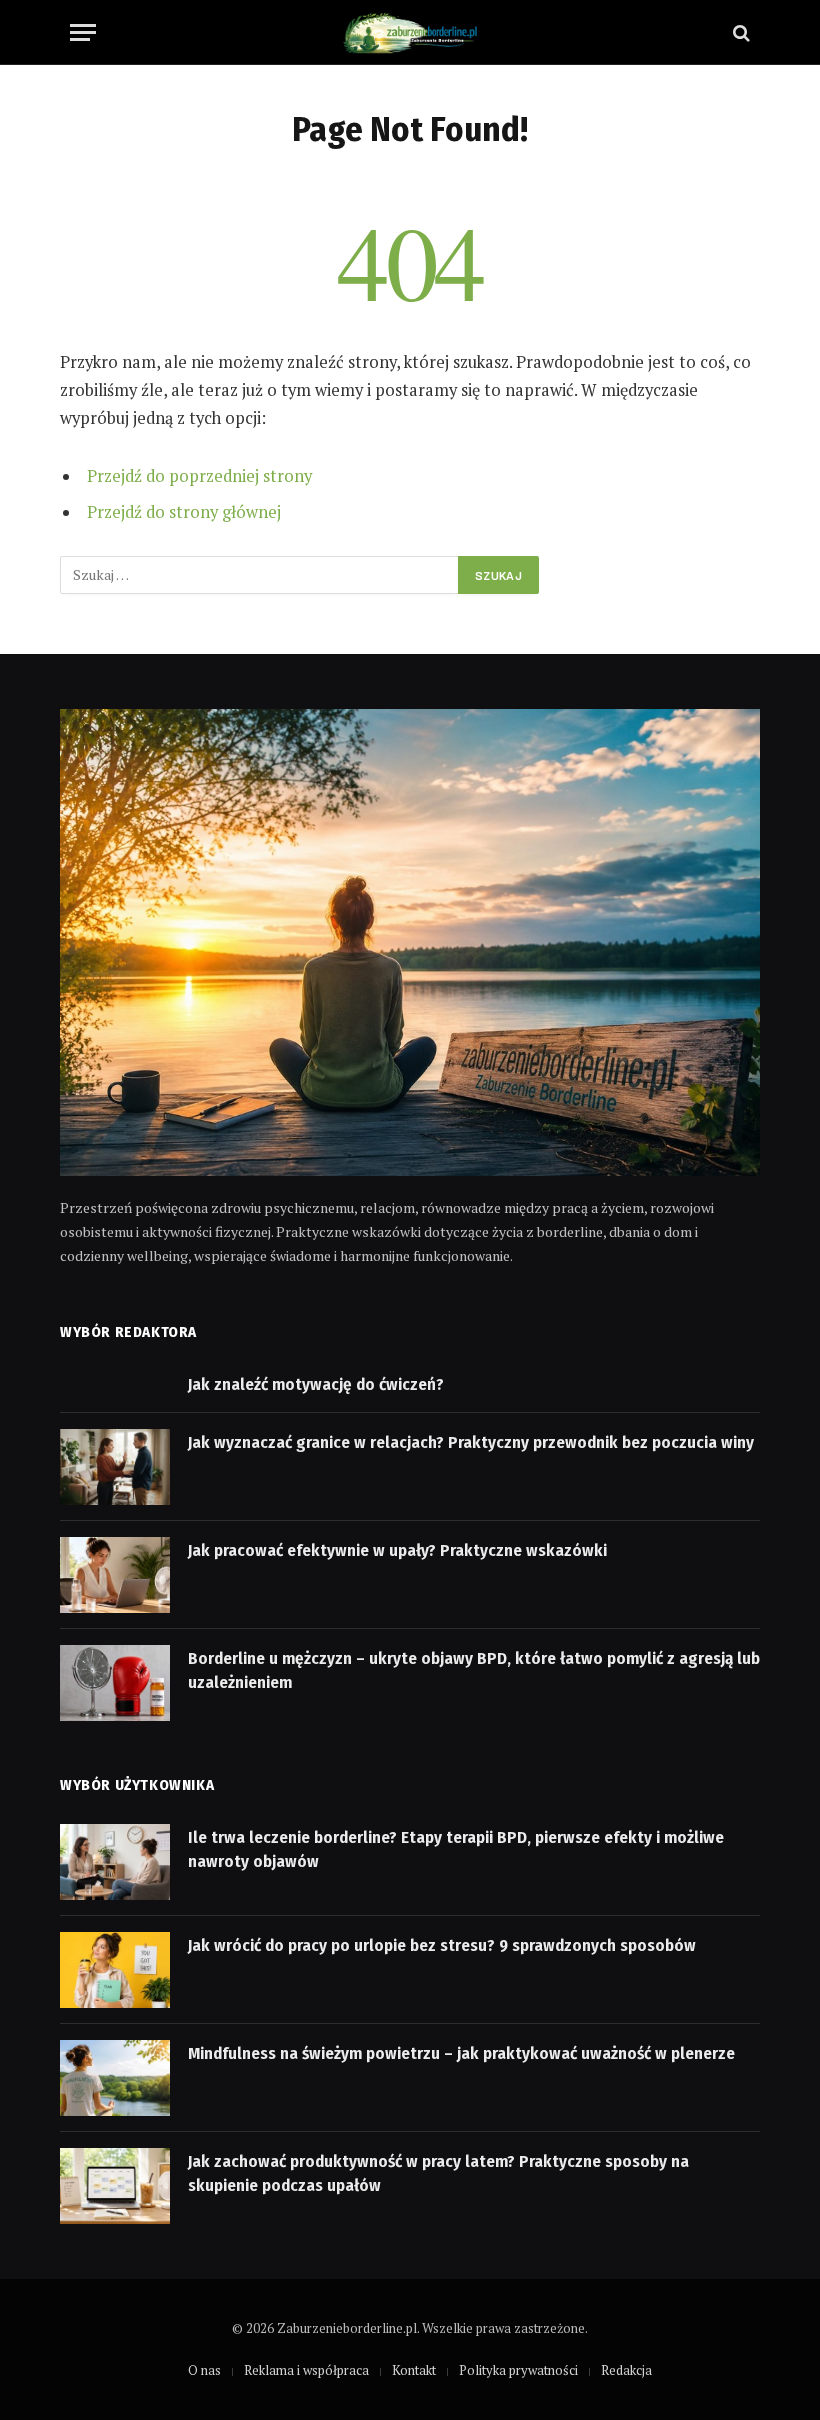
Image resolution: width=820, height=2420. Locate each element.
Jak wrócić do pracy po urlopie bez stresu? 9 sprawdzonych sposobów (442, 1945)
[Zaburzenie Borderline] (409, 32)
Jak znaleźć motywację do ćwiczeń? (316, 1384)
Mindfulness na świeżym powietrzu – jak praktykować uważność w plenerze (461, 2053)
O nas (204, 2370)
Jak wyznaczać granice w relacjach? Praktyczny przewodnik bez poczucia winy (471, 1442)
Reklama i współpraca (306, 2370)
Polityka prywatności (518, 2370)
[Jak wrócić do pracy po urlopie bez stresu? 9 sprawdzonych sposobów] (115, 1970)
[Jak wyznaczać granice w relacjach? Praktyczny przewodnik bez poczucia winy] (115, 1467)
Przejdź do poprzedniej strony (199, 476)
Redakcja (626, 2370)
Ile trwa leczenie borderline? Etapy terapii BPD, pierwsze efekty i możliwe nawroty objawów (456, 1849)
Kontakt (414, 2370)
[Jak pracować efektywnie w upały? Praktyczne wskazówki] (115, 1575)
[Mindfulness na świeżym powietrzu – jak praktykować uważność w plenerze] (115, 2078)
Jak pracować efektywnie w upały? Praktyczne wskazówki (397, 1550)
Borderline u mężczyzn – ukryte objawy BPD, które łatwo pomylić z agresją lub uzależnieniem (474, 1670)
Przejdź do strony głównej (184, 512)
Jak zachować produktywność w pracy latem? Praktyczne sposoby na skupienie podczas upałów (438, 2173)
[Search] (739, 32)
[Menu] (83, 32)
